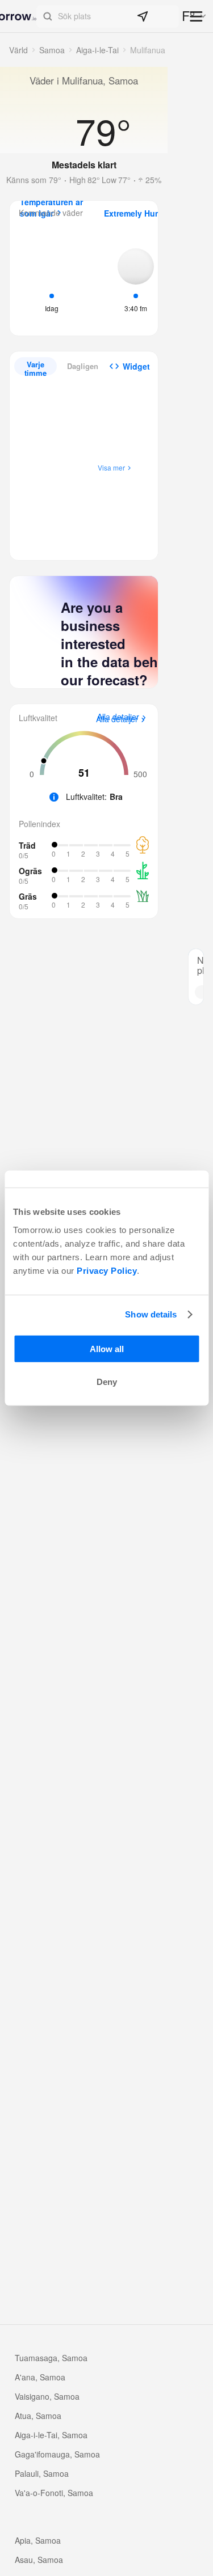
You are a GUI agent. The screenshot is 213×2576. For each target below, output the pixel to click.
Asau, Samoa (39, 2560)
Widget (136, 366)
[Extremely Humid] (136, 279)
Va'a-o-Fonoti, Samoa (54, 2493)
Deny (107, 1382)
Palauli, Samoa (42, 2473)
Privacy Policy (107, 1270)
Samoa (52, 50)
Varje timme (35, 367)
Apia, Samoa (38, 2540)
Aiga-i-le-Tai (97, 50)
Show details (151, 1314)
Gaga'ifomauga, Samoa (57, 2454)
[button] (108, 16)
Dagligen (83, 366)
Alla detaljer (117, 719)
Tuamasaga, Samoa (51, 2358)
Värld (18, 50)
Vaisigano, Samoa (47, 2396)
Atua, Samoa (38, 2416)
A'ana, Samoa (40, 2377)
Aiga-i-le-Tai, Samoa (51, 2435)
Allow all (107, 1348)
